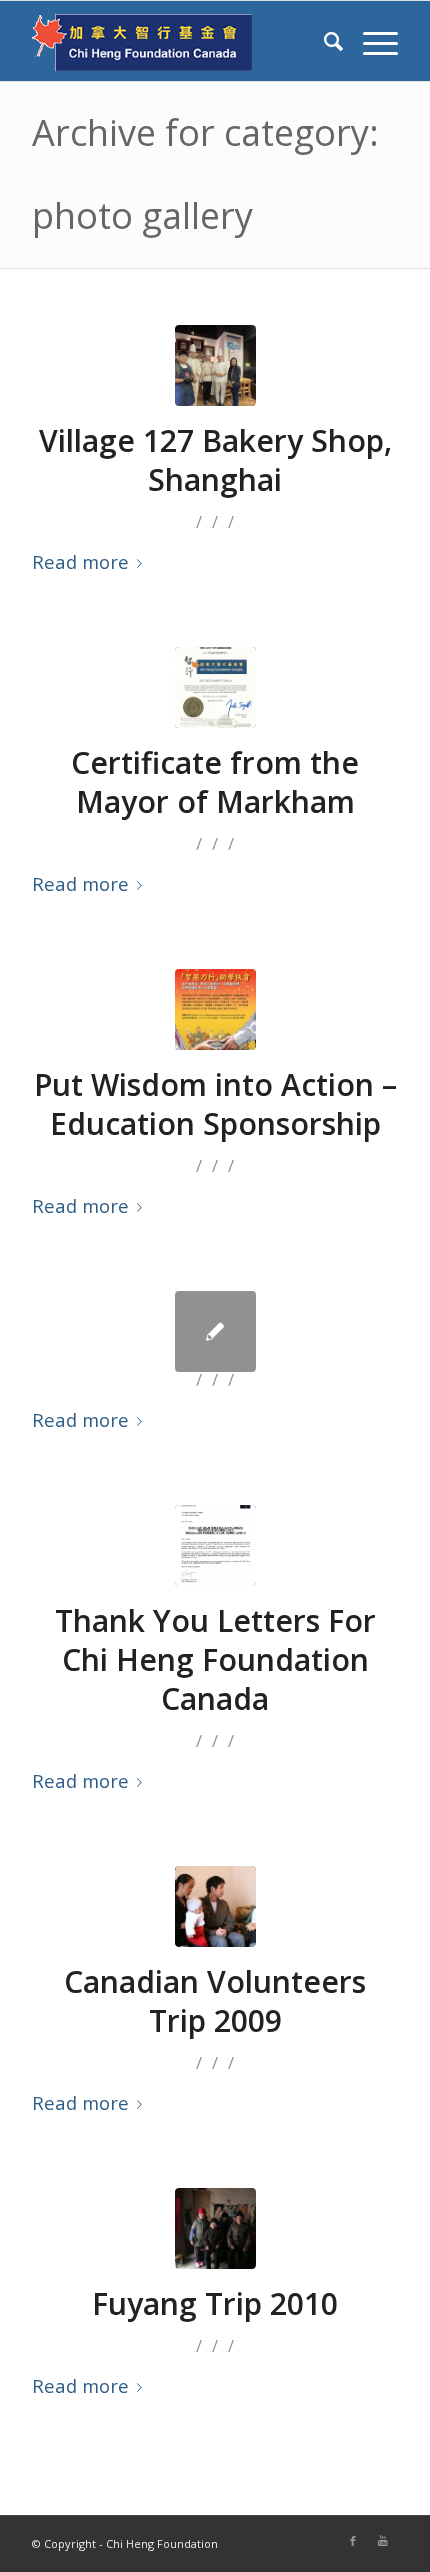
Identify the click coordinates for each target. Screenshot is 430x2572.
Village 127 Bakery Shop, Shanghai (215, 460)
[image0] (215, 365)
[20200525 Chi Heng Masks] (215, 1545)
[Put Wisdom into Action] (215, 1009)
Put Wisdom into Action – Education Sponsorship (215, 1104)
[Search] (323, 41)
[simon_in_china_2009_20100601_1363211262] (215, 1906)
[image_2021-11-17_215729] (215, 687)
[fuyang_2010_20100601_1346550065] (215, 2228)
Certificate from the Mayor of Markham (215, 782)
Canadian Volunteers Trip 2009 (215, 2001)
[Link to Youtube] (383, 2541)
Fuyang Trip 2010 (215, 2303)
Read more (80, 561)
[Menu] (370, 41)
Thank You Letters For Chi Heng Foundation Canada (215, 1659)
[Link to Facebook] (353, 2541)
